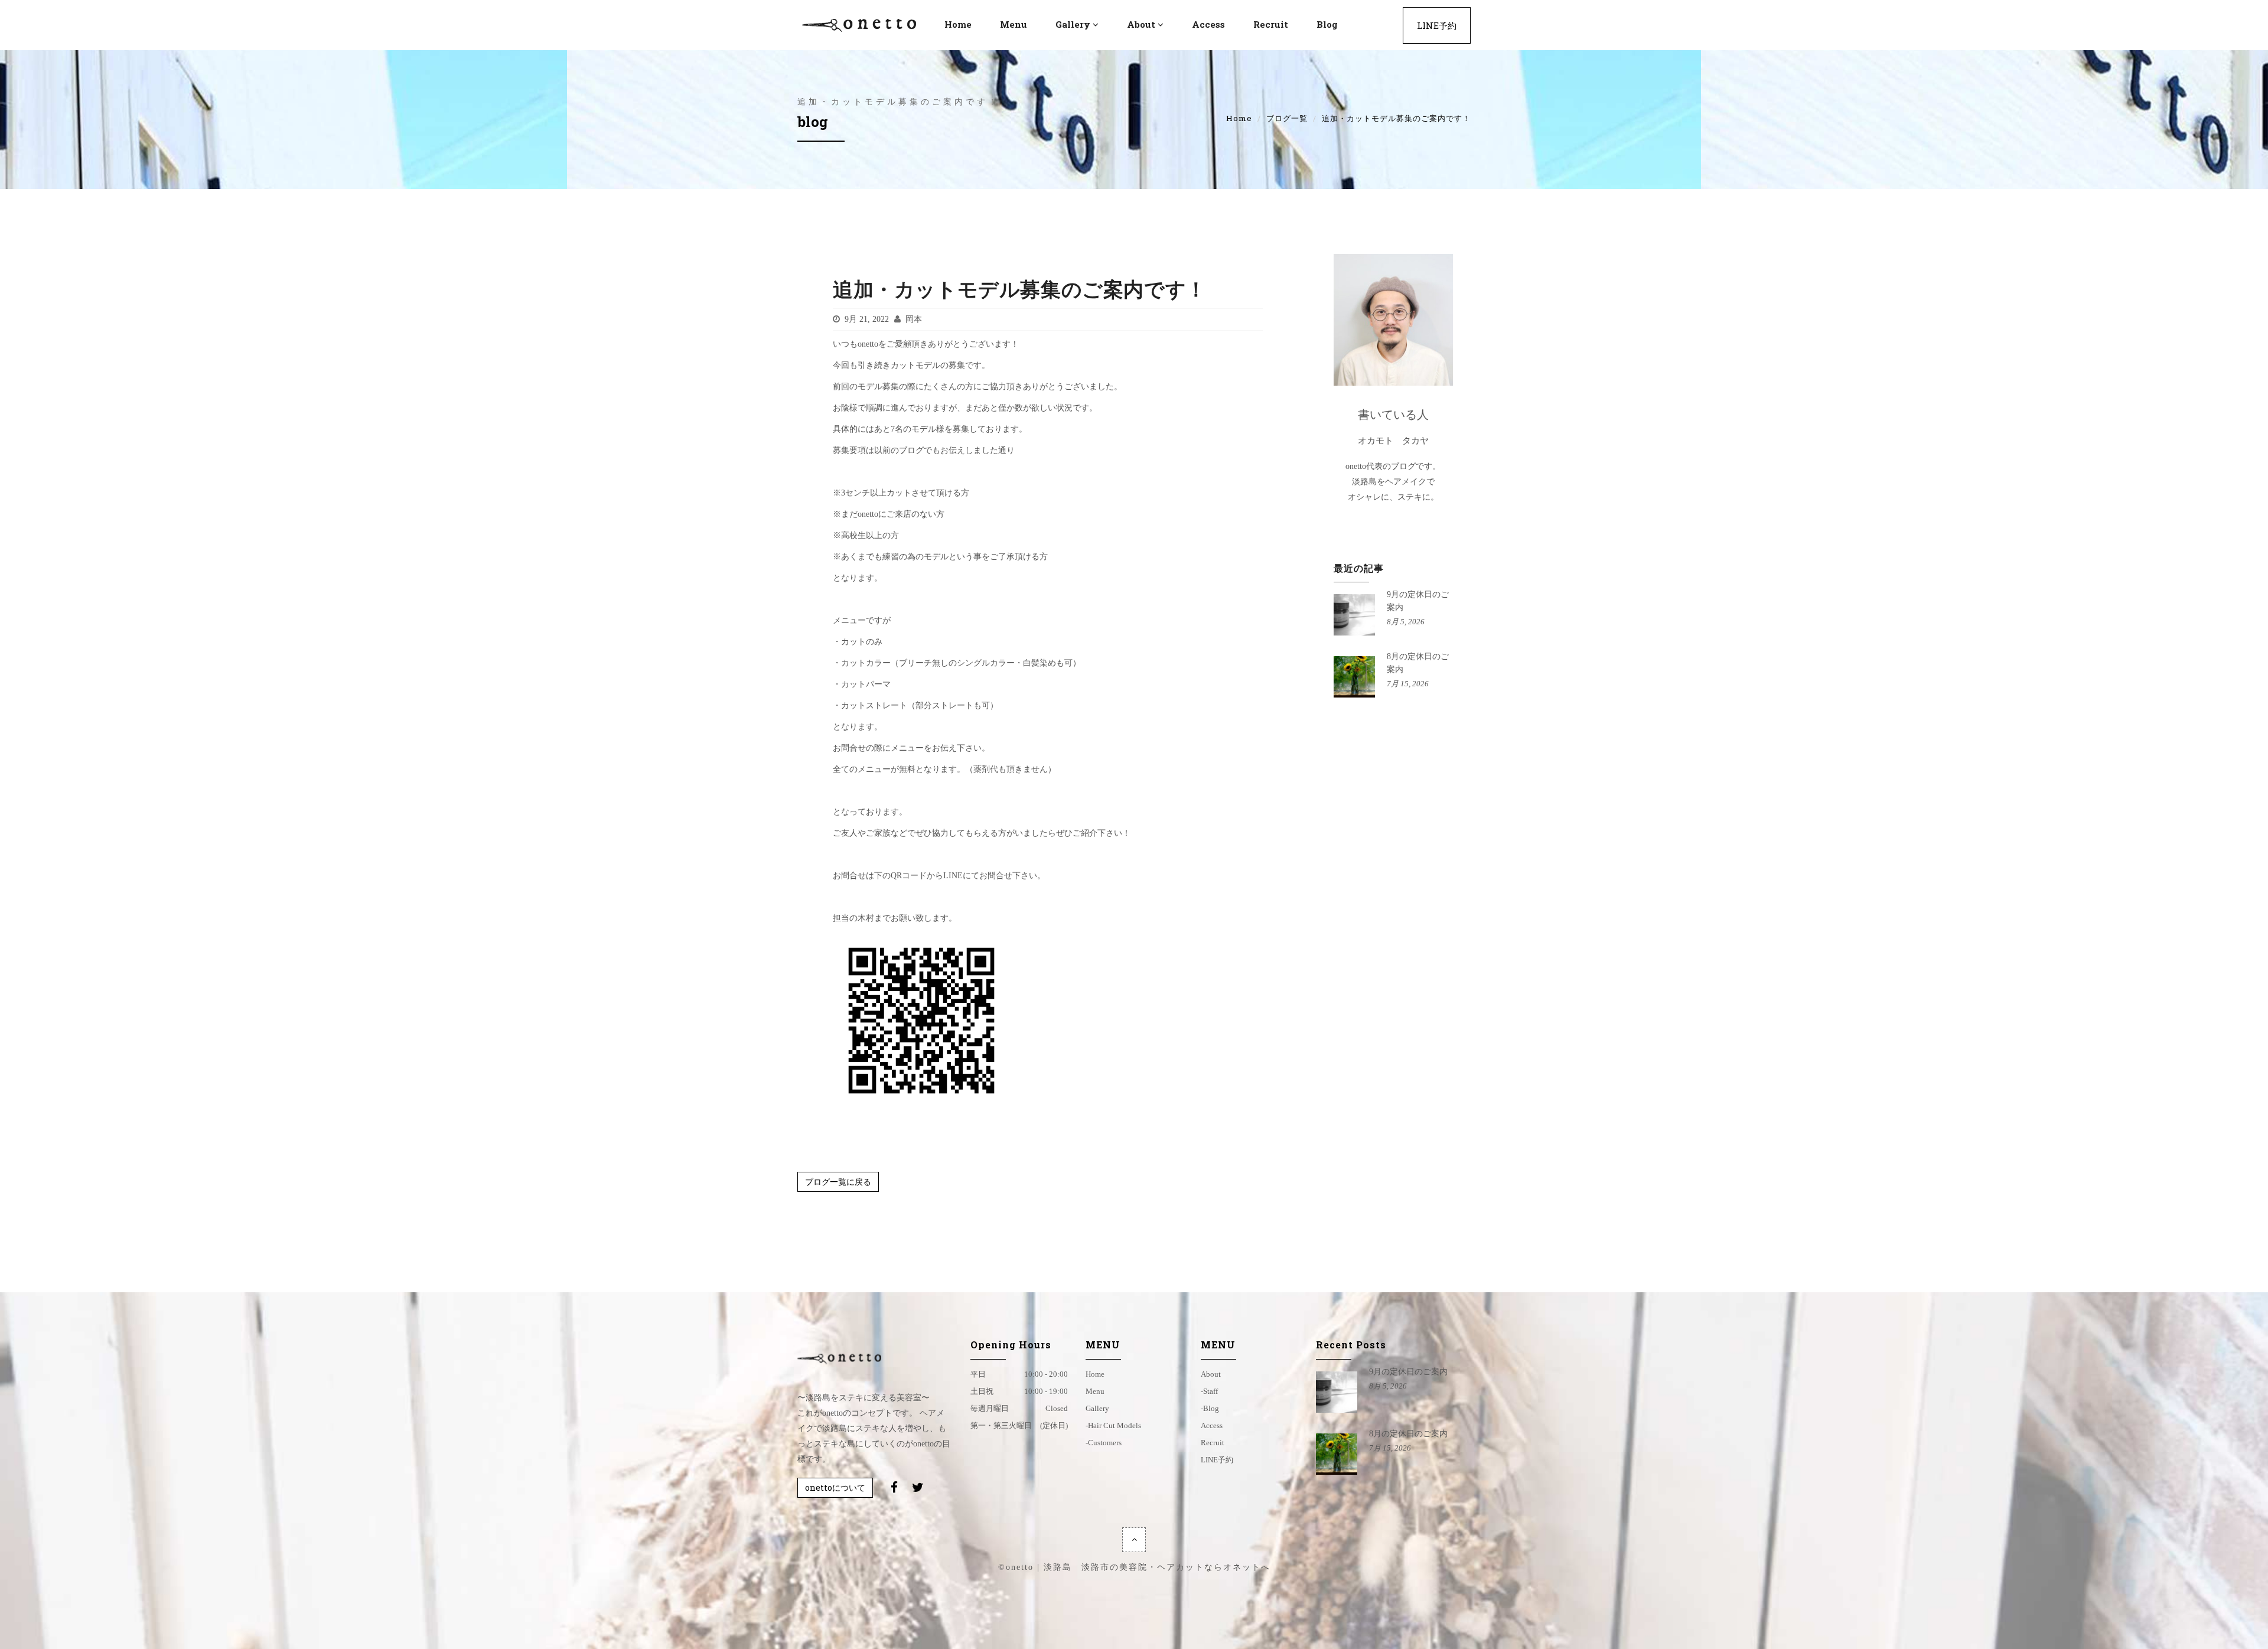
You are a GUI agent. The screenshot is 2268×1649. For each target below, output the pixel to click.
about (1211, 1374)
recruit (1271, 24)
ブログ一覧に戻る (838, 1182)
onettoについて (835, 1487)
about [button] (1141, 24)
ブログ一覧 (1287, 118)
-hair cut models (1113, 1425)
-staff (1209, 1391)
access (1208, 24)
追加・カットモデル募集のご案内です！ (1020, 289)
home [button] (958, 24)
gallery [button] (1073, 24)
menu (1014, 24)
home (1095, 1374)
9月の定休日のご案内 (1408, 1372)
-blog (1210, 1408)
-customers (1104, 1443)
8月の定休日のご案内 (1408, 1434)
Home (1239, 118)
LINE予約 (1437, 25)
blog (1327, 24)
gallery (1097, 1408)
